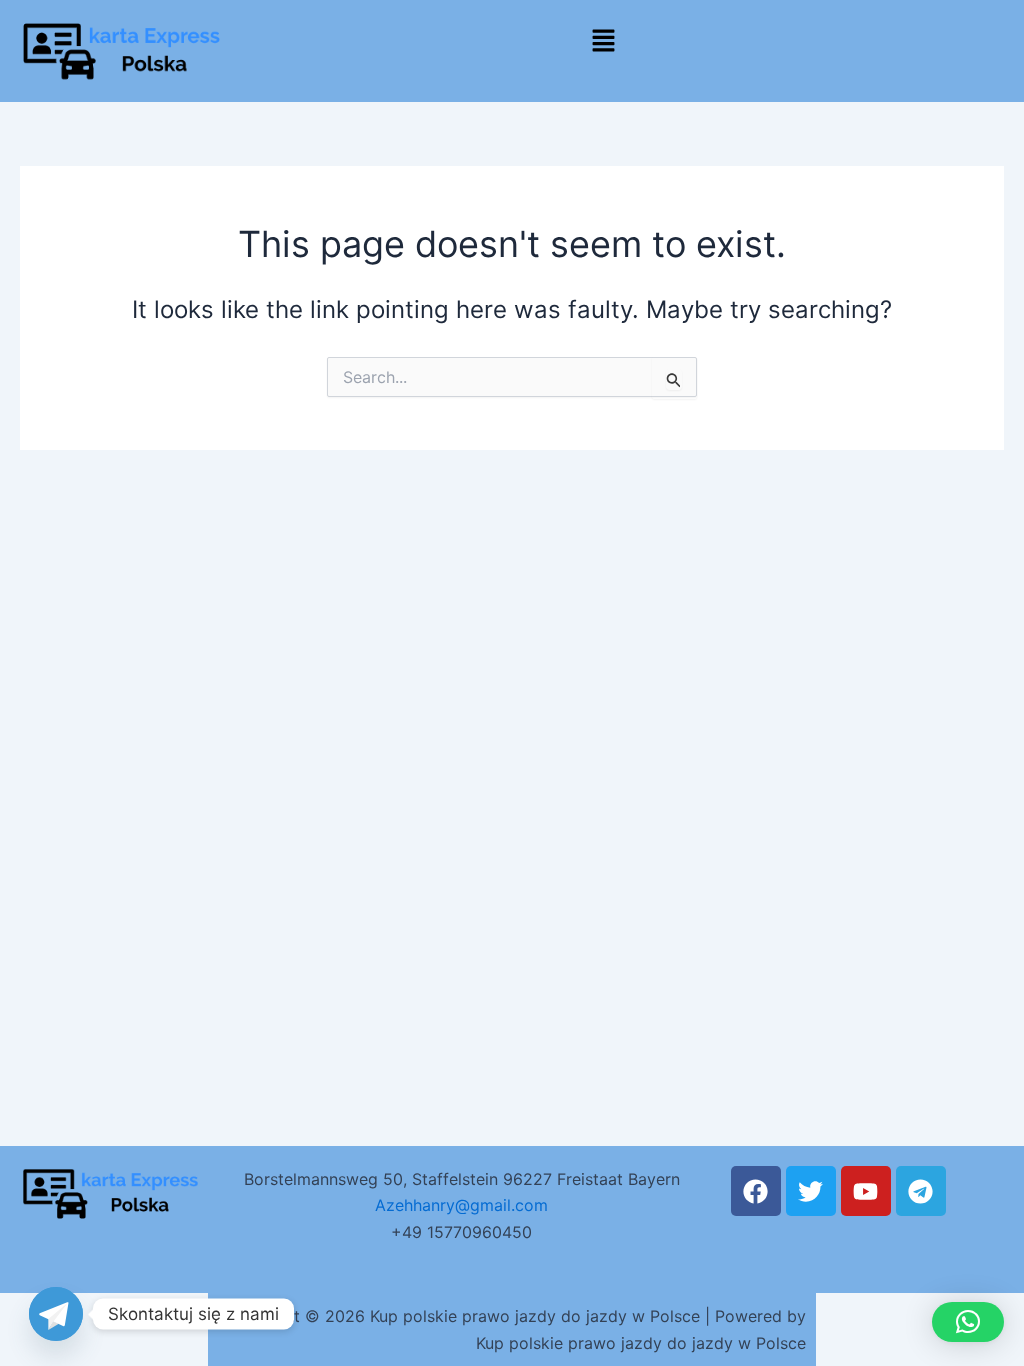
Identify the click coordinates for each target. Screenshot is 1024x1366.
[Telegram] (56, 1314)
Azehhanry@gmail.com (461, 1205)
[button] (603, 41)
